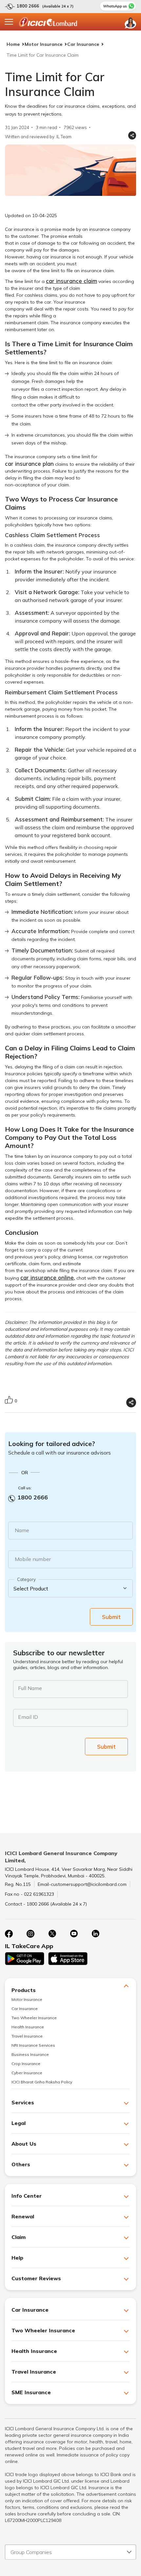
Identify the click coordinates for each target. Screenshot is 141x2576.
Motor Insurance (43, 44)
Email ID (28, 1717)
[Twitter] (52, 1934)
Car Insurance (83, 44)
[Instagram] (30, 1934)
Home (13, 44)
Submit (111, 1617)
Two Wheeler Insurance (34, 2018)
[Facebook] (9, 1934)
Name (22, 1530)
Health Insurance (28, 2027)
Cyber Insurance (27, 2073)
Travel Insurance (27, 2036)
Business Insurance (30, 2054)
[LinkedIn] (95, 1934)
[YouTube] (74, 1934)
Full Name (30, 1688)
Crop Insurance (26, 2064)
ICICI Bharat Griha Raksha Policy (42, 2082)
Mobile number (33, 1559)
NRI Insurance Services (33, 2045)
